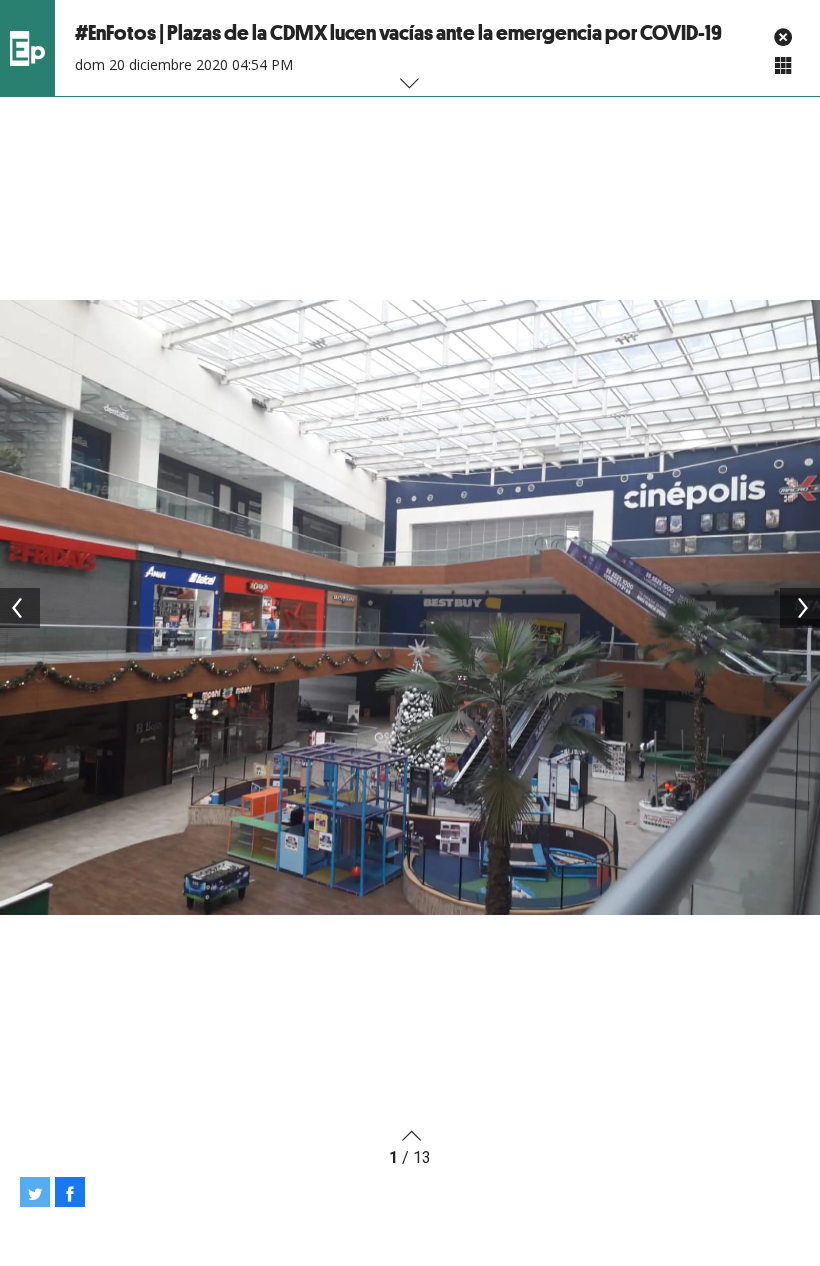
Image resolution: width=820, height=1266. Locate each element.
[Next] (800, 608)
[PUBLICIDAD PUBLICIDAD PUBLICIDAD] (410, 607)
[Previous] (20, 608)
